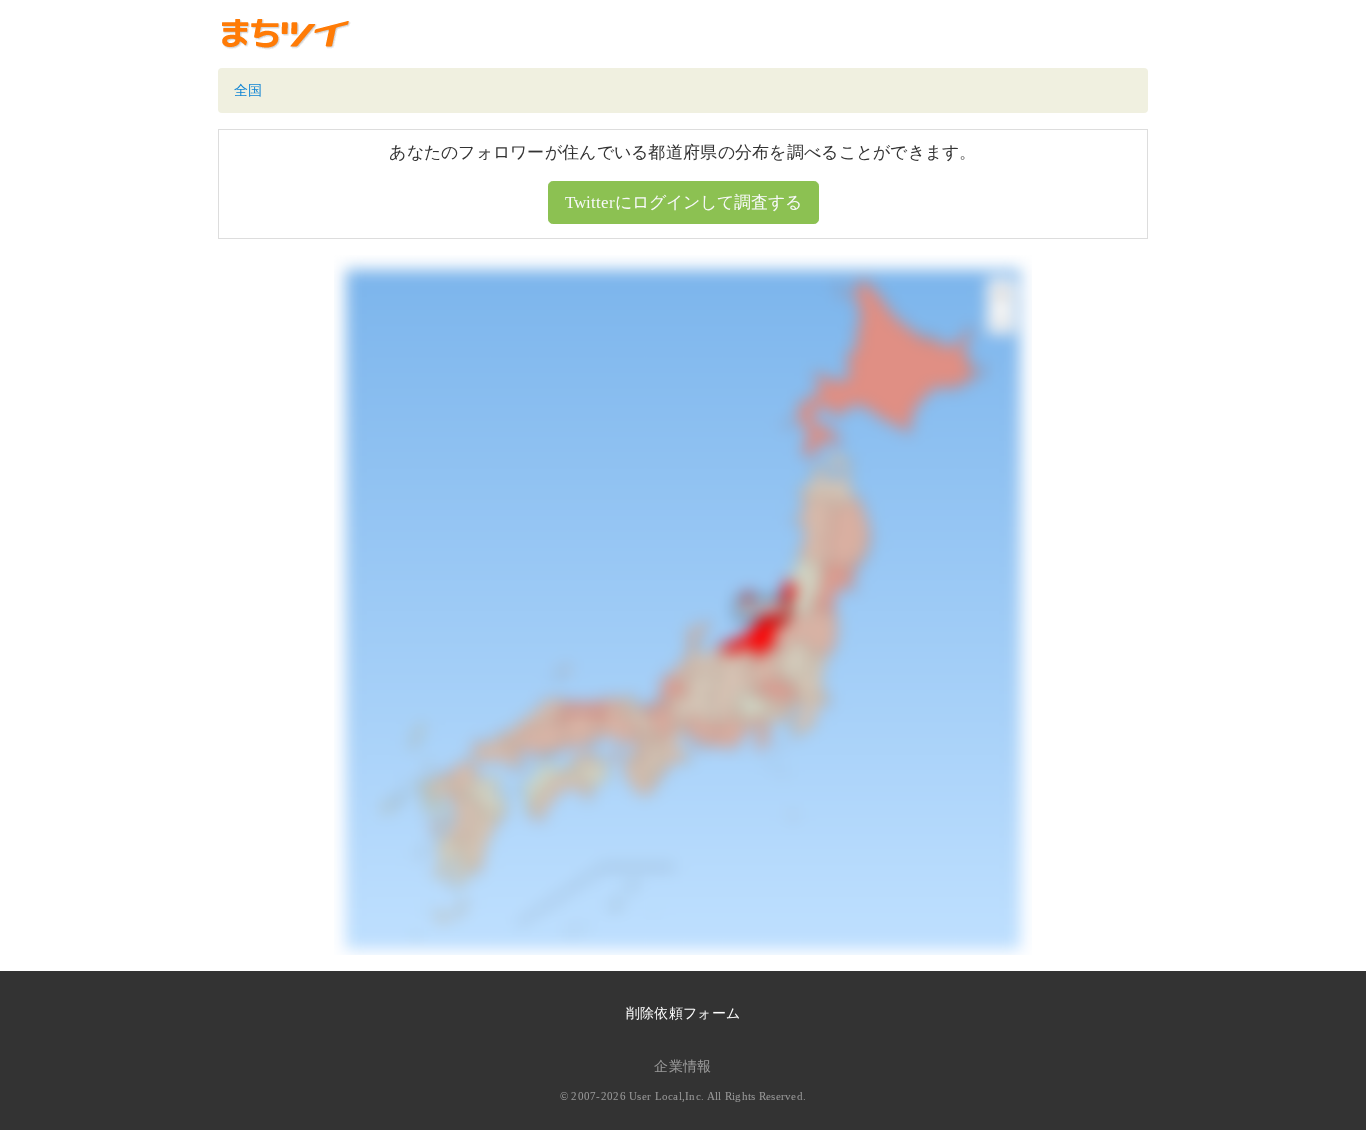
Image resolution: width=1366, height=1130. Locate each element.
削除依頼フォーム (683, 1013)
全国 (248, 90)
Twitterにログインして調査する (683, 202)
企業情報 (682, 1066)
